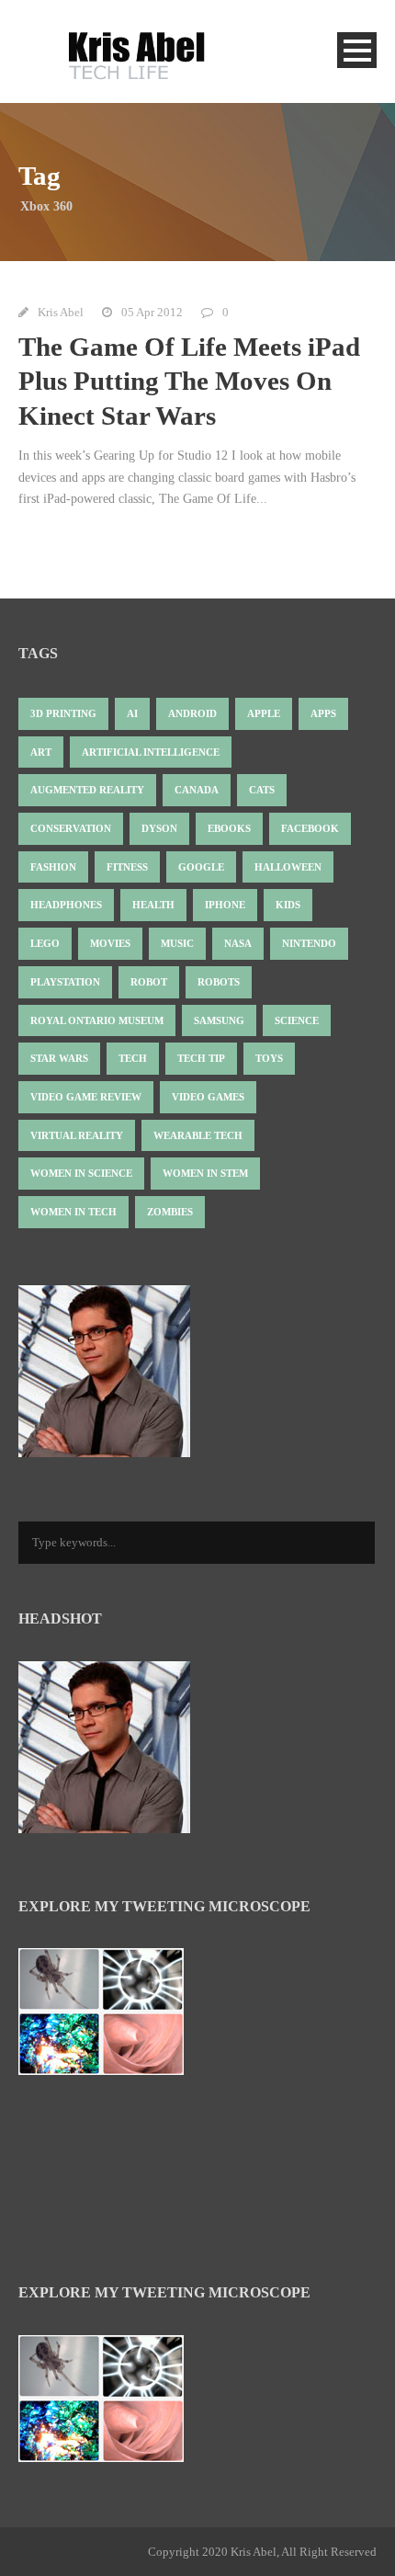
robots (219, 982)
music (177, 943)
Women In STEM (205, 1173)
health (153, 905)
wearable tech (198, 1135)
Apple (264, 713)
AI (132, 713)
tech (133, 1058)
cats (262, 790)
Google (201, 867)
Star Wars (59, 1058)
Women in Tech (73, 1212)
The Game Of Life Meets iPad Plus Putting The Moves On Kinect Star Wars (189, 381)
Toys (269, 1058)
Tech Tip (201, 1058)
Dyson (159, 828)
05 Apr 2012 (152, 312)
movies (110, 943)
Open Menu (357, 50)
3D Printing (63, 713)
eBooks (229, 828)
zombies (170, 1212)
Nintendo (309, 943)
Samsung (219, 1020)
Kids (288, 905)
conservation (71, 828)
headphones (66, 905)
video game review (86, 1097)
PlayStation (65, 982)
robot (149, 982)
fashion (53, 867)
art (41, 752)
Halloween (288, 867)
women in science (81, 1173)
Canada (197, 790)
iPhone (225, 905)
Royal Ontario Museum (97, 1020)
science (297, 1020)
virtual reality (77, 1135)
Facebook (310, 828)
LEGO (45, 943)
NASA (238, 943)
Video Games (208, 1097)
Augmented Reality (87, 790)
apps (323, 713)
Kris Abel (61, 312)
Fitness (127, 867)
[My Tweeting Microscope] (110, 2017)
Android (192, 713)
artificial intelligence (151, 752)
